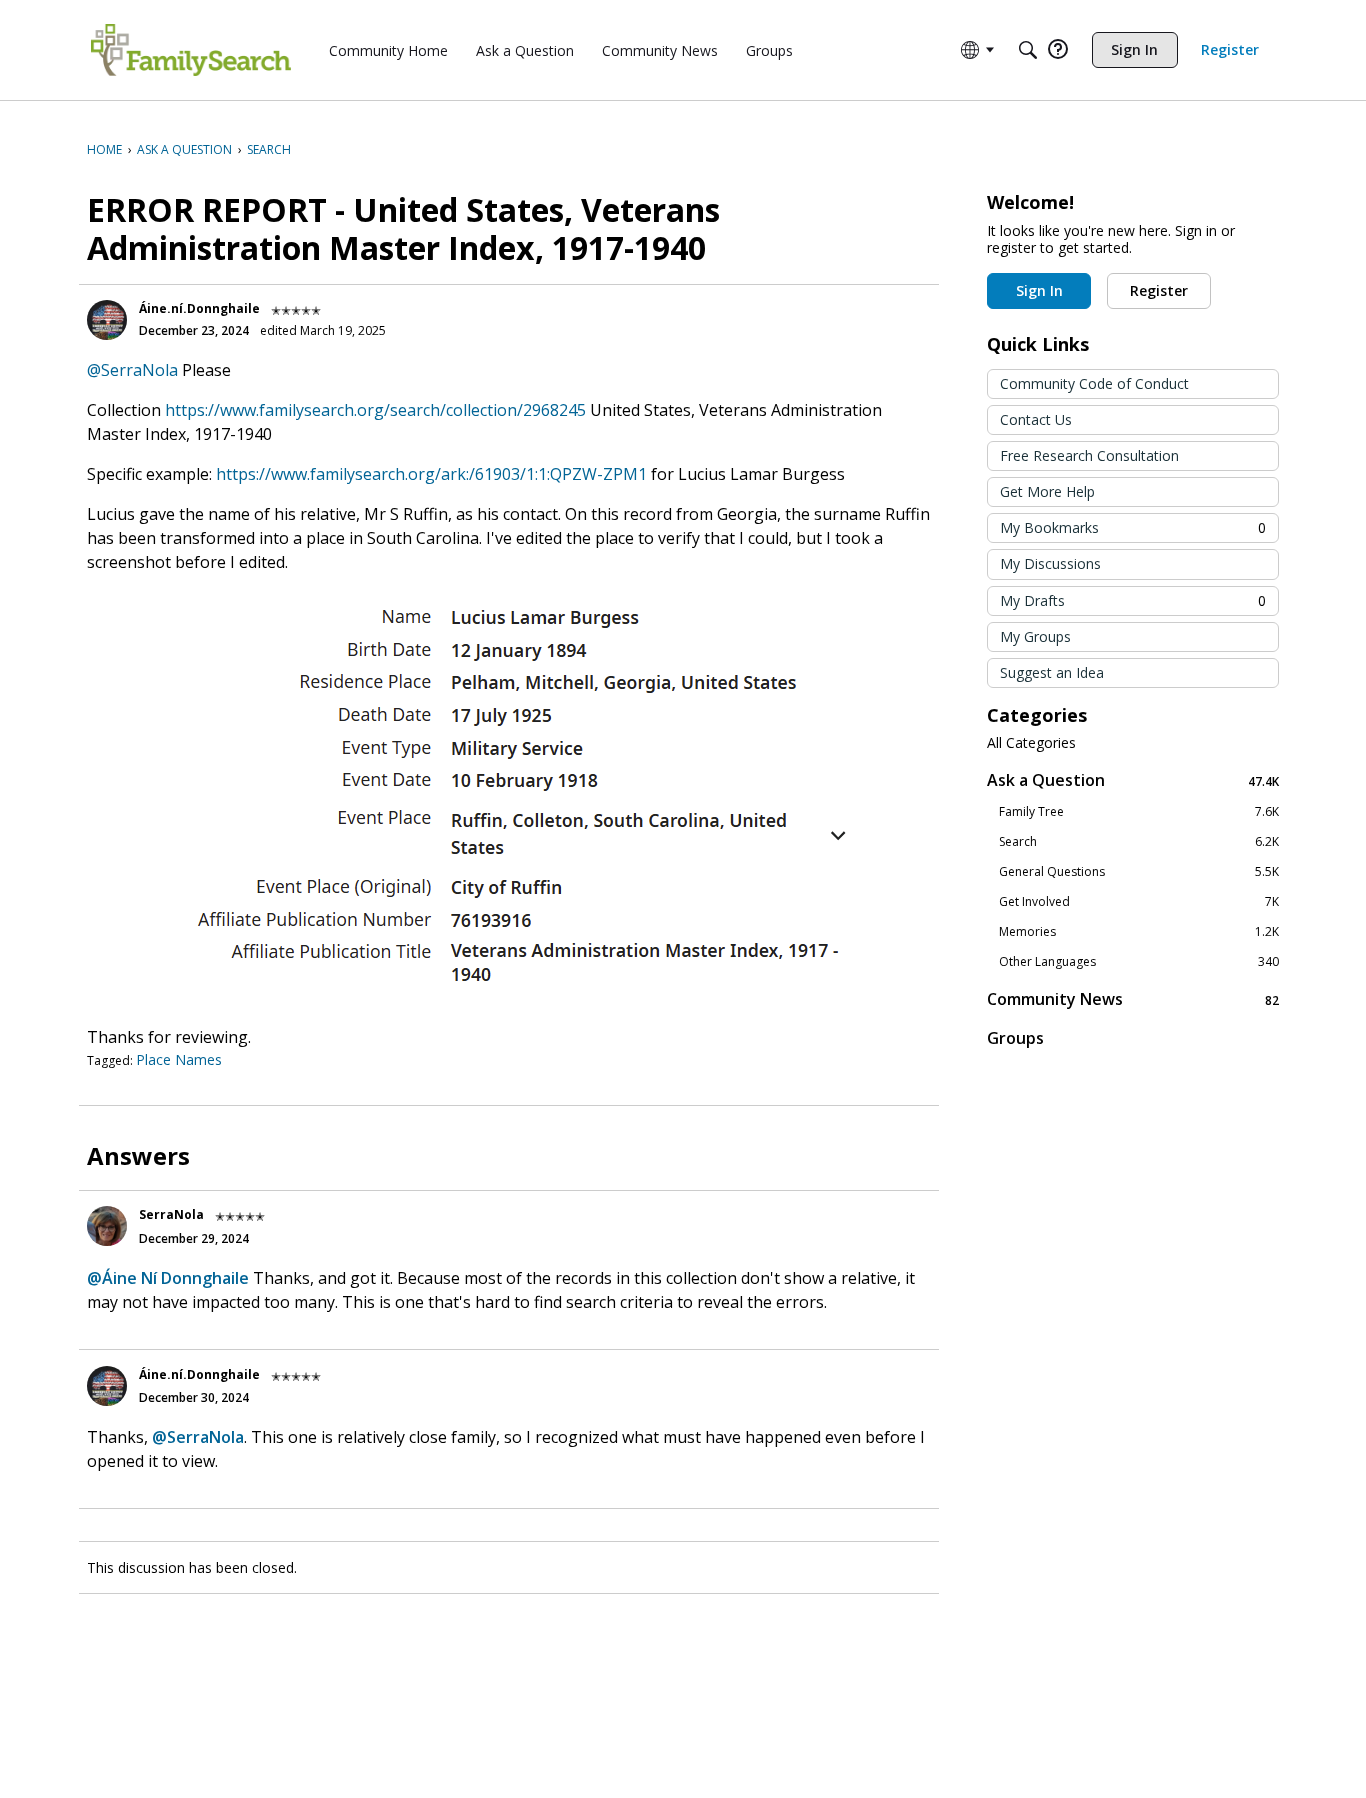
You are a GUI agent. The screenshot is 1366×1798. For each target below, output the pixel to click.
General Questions (1139, 872)
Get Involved (1139, 902)
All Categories (1031, 743)
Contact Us (1036, 419)
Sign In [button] (1039, 290)
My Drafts (1133, 600)
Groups (1015, 1038)
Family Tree (1139, 812)
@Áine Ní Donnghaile (168, 1278)
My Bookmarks (1133, 527)
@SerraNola (132, 370)
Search (1139, 842)
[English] (191, 50)
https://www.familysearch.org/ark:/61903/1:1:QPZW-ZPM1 (431, 474)
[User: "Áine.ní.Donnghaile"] (107, 320)
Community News (1133, 999)
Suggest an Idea (1052, 672)
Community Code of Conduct (1094, 383)
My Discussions (1050, 563)
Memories (1139, 932)
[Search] (1028, 50)
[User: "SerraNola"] (107, 1226)
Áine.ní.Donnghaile (199, 308)
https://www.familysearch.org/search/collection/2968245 (375, 410)
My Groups (1035, 636)
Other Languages (1139, 962)
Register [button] (1159, 290)
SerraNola (171, 1214)
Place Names (179, 1059)
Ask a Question (1133, 780)
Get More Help (1047, 491)
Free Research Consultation (1089, 455)
